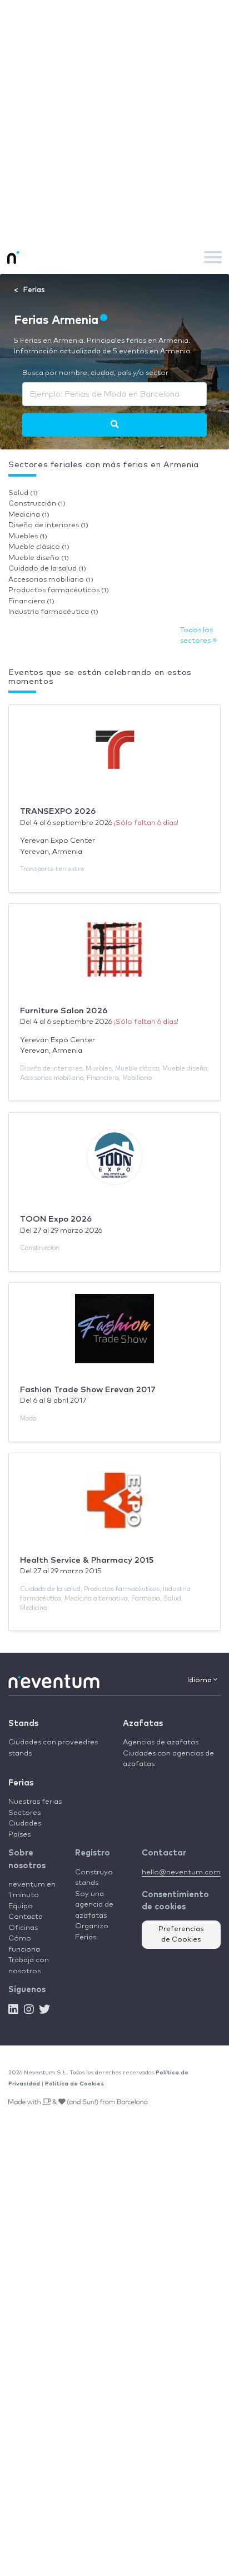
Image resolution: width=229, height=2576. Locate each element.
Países (19, 1835)
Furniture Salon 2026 (64, 1011)
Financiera (31, 601)
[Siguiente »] (115, 425)
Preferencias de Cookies (181, 1935)
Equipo (21, 1906)
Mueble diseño (39, 558)
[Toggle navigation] (213, 257)
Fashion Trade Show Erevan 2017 (88, 1390)
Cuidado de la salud (47, 569)
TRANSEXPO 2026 (58, 811)
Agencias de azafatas (161, 1742)
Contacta (26, 1917)
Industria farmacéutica (53, 612)
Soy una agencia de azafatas (94, 1905)
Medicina (29, 515)
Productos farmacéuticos (59, 590)
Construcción (37, 504)
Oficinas (23, 1928)
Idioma (200, 1680)
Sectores (24, 1813)
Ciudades (25, 1824)
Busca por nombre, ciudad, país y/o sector (95, 373)
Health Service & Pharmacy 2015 (87, 1560)
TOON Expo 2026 (56, 1219)
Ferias (21, 1783)
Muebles (28, 536)
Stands (23, 1724)
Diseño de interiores (48, 525)
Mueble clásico (39, 547)
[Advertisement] (114, 120)
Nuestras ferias (35, 1802)
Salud (23, 493)
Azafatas (143, 1724)
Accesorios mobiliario (51, 580)
